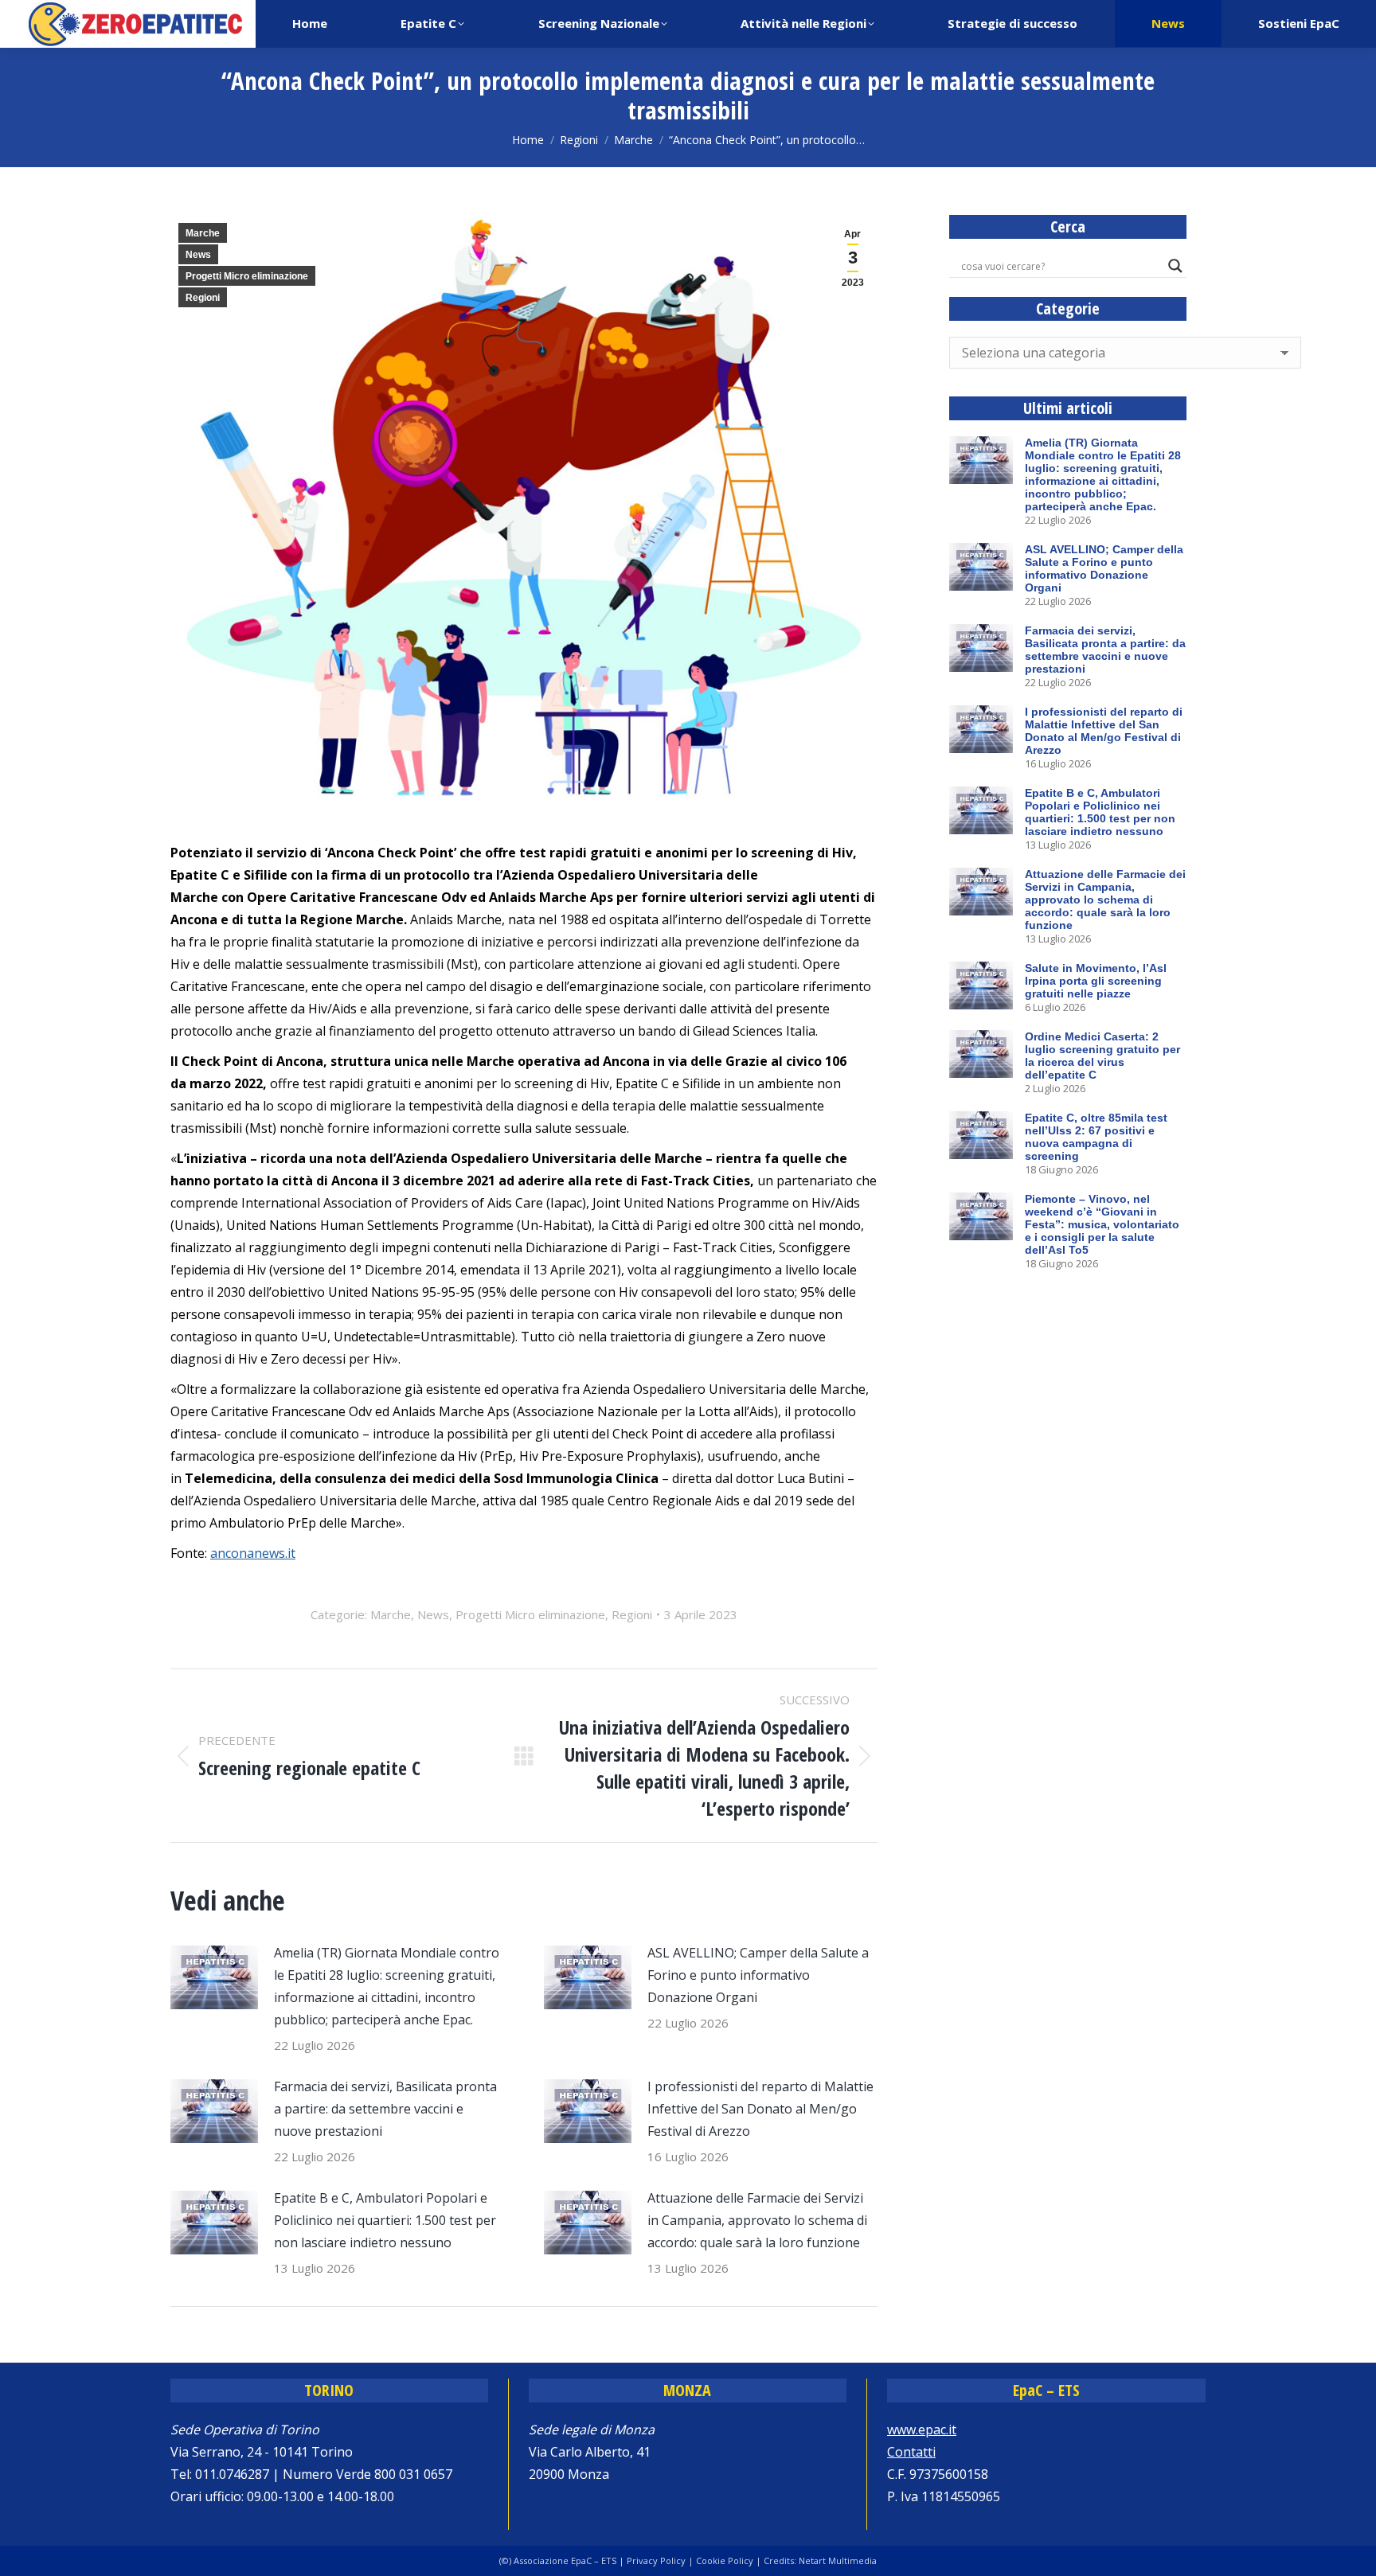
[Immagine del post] (214, 1977)
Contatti (911, 2452)
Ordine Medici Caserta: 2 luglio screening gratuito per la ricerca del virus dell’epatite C (1102, 1056)
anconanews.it (253, 1553)
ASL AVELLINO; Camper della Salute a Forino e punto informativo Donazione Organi (758, 1975)
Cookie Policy (725, 2560)
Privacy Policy (656, 2560)
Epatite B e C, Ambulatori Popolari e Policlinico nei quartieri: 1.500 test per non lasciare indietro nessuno (385, 2220)
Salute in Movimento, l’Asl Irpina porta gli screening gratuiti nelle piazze (1096, 981)
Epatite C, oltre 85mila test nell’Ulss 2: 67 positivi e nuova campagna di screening (1096, 1137)
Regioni (203, 298)
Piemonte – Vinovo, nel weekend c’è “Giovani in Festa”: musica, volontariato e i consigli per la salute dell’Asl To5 (1102, 1224)
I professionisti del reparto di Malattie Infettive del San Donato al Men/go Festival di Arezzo (760, 2109)
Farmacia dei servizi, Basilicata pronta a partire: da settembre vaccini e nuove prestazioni (385, 2109)
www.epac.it (922, 2430)
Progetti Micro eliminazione (247, 276)
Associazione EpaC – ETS (565, 2560)
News (198, 255)
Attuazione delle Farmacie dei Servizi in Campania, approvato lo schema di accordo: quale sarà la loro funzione (757, 2220)
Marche (203, 233)
